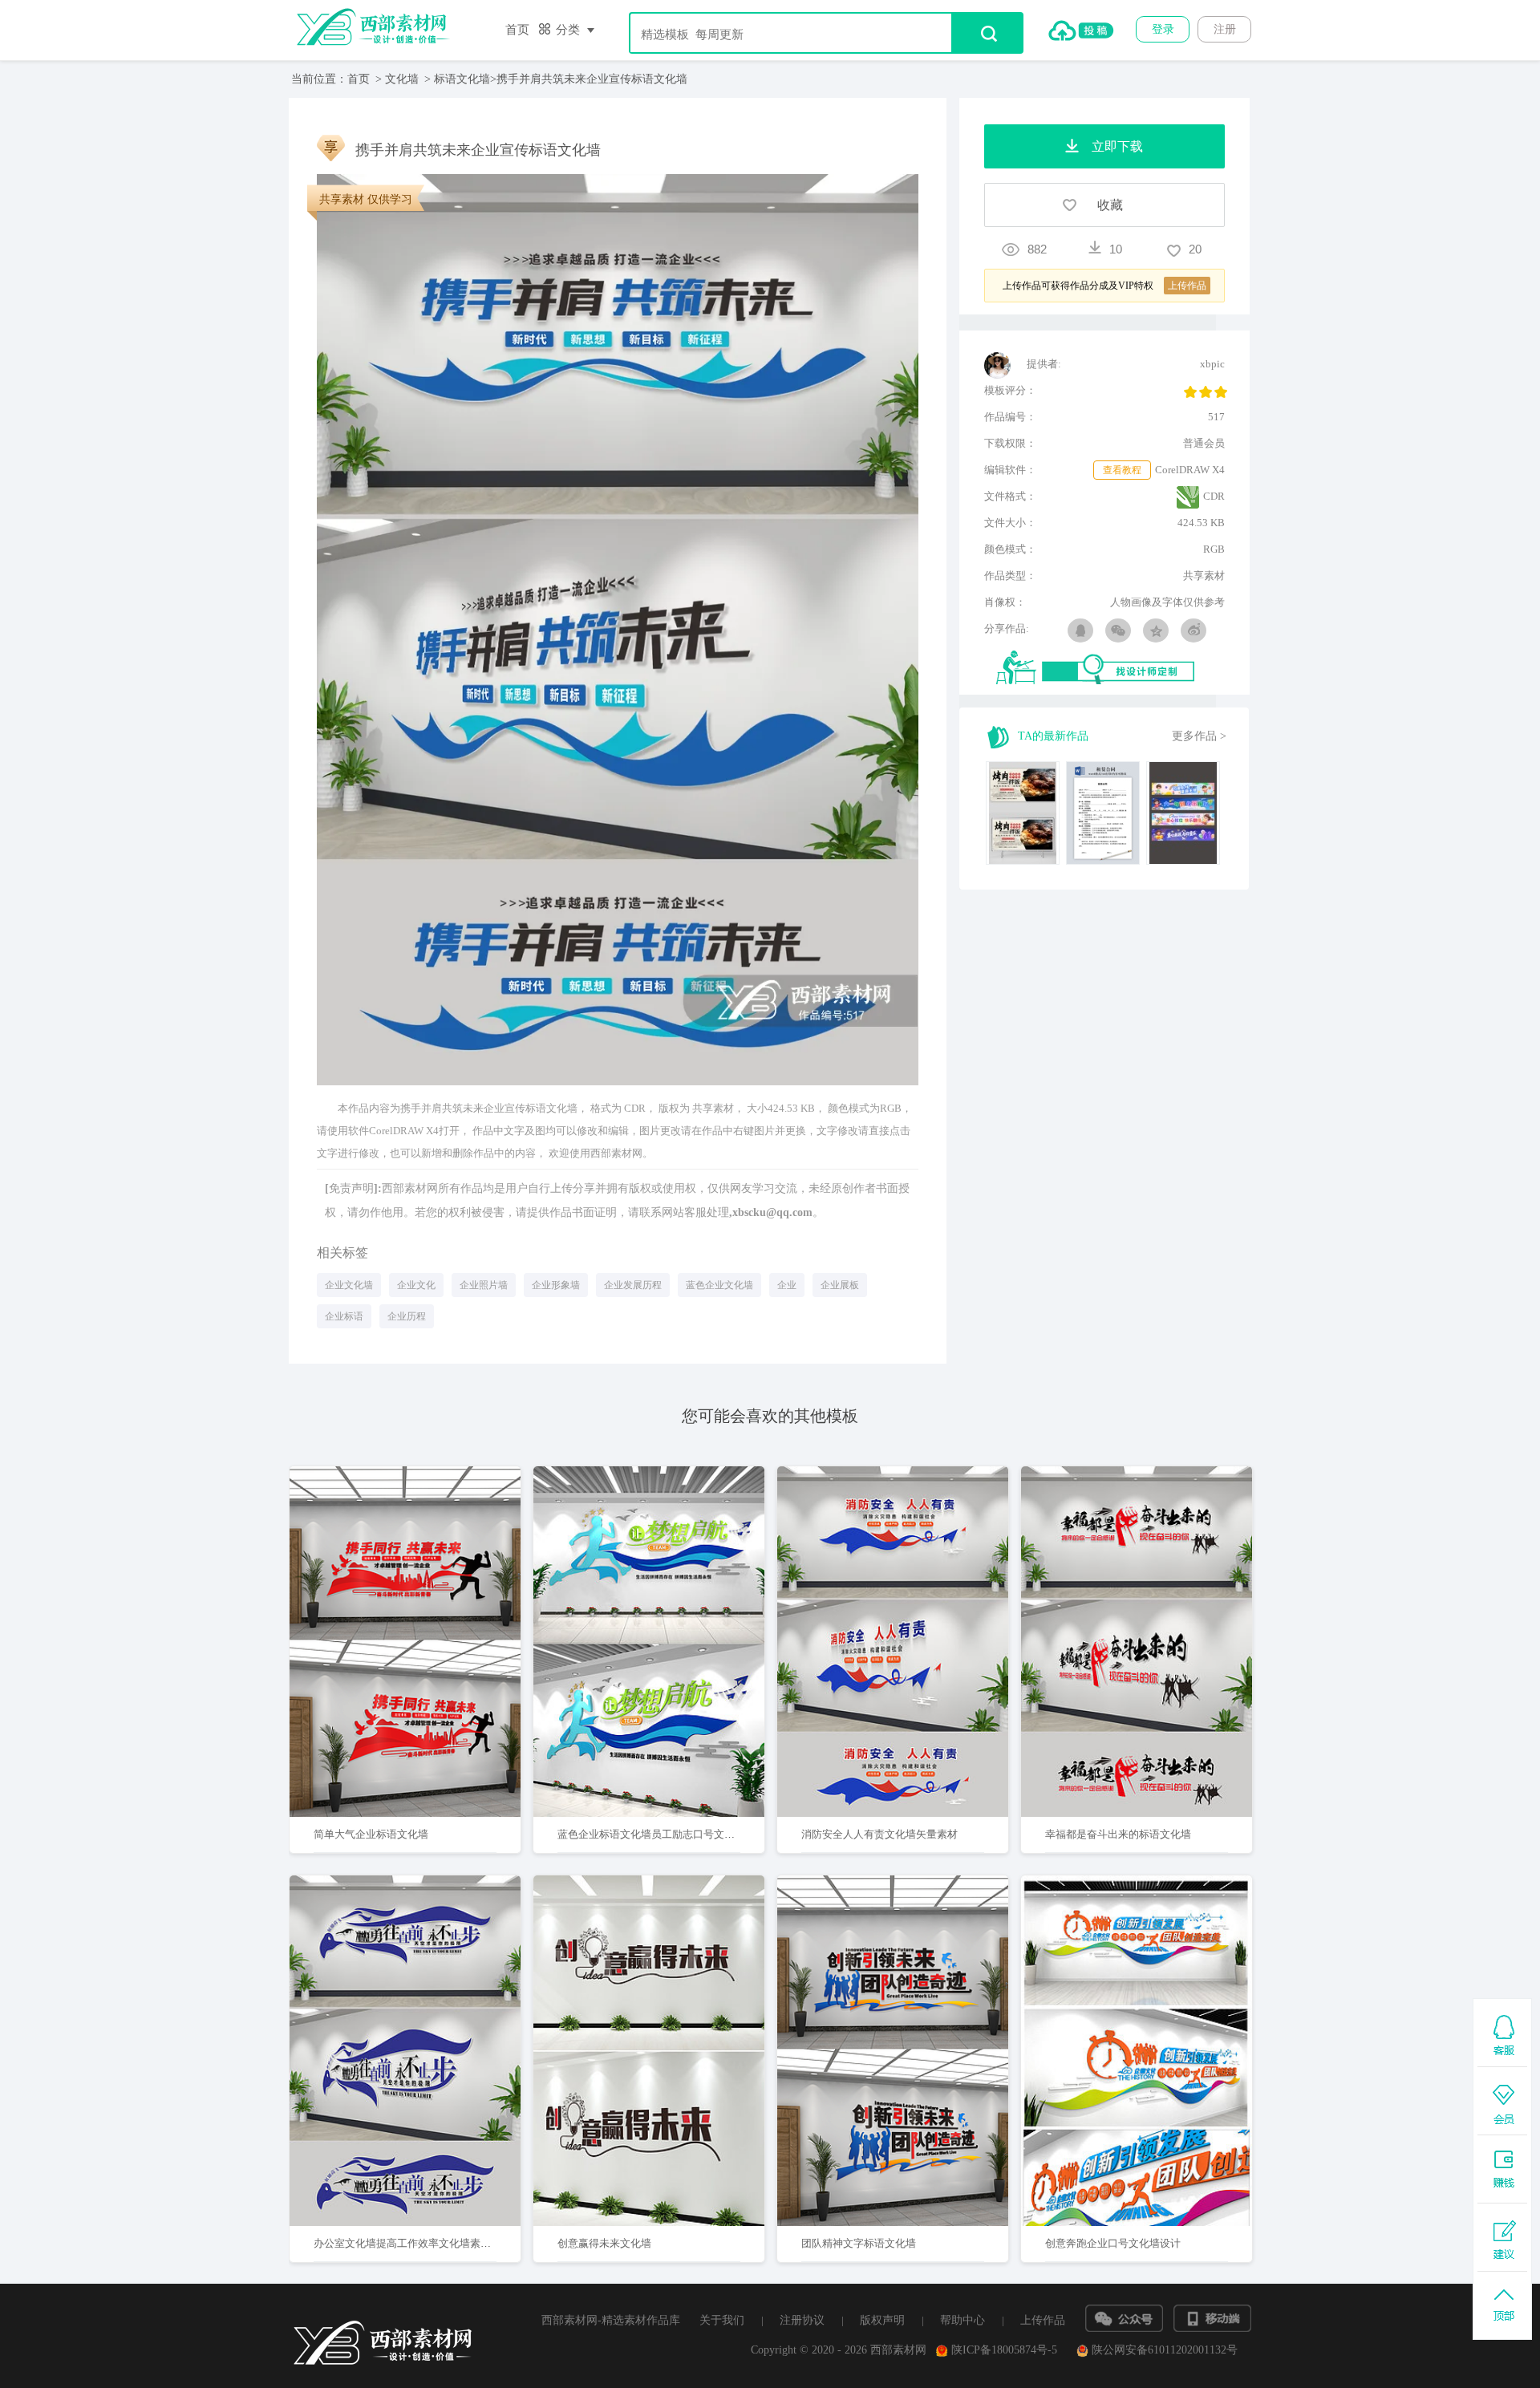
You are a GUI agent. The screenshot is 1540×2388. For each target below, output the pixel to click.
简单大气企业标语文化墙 (371, 1834)
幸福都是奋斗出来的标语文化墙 (1118, 1834)
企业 (787, 1285)
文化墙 (402, 79)
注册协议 (802, 2320)
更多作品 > (1199, 736)
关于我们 (722, 2320)
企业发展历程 (633, 1285)
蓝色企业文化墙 (719, 1285)
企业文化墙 (349, 1285)
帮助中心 (962, 2320)
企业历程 (407, 1316)
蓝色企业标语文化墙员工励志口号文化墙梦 (657, 1834)
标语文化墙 (462, 79)
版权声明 (882, 2320)
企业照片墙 (484, 1285)
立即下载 (426, 1590)
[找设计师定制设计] (1110, 669)
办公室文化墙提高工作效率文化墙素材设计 (413, 2243)
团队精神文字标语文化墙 (859, 2243)
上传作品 (1043, 2320)
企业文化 (416, 1285)
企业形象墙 (556, 1285)
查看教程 (1122, 470)
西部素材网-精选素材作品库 (611, 2320)
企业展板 (840, 1285)
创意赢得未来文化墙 (604, 2243)
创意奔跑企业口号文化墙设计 (1113, 2243)
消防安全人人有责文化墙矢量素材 (879, 1834)
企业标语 (344, 1316)
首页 (517, 30)
